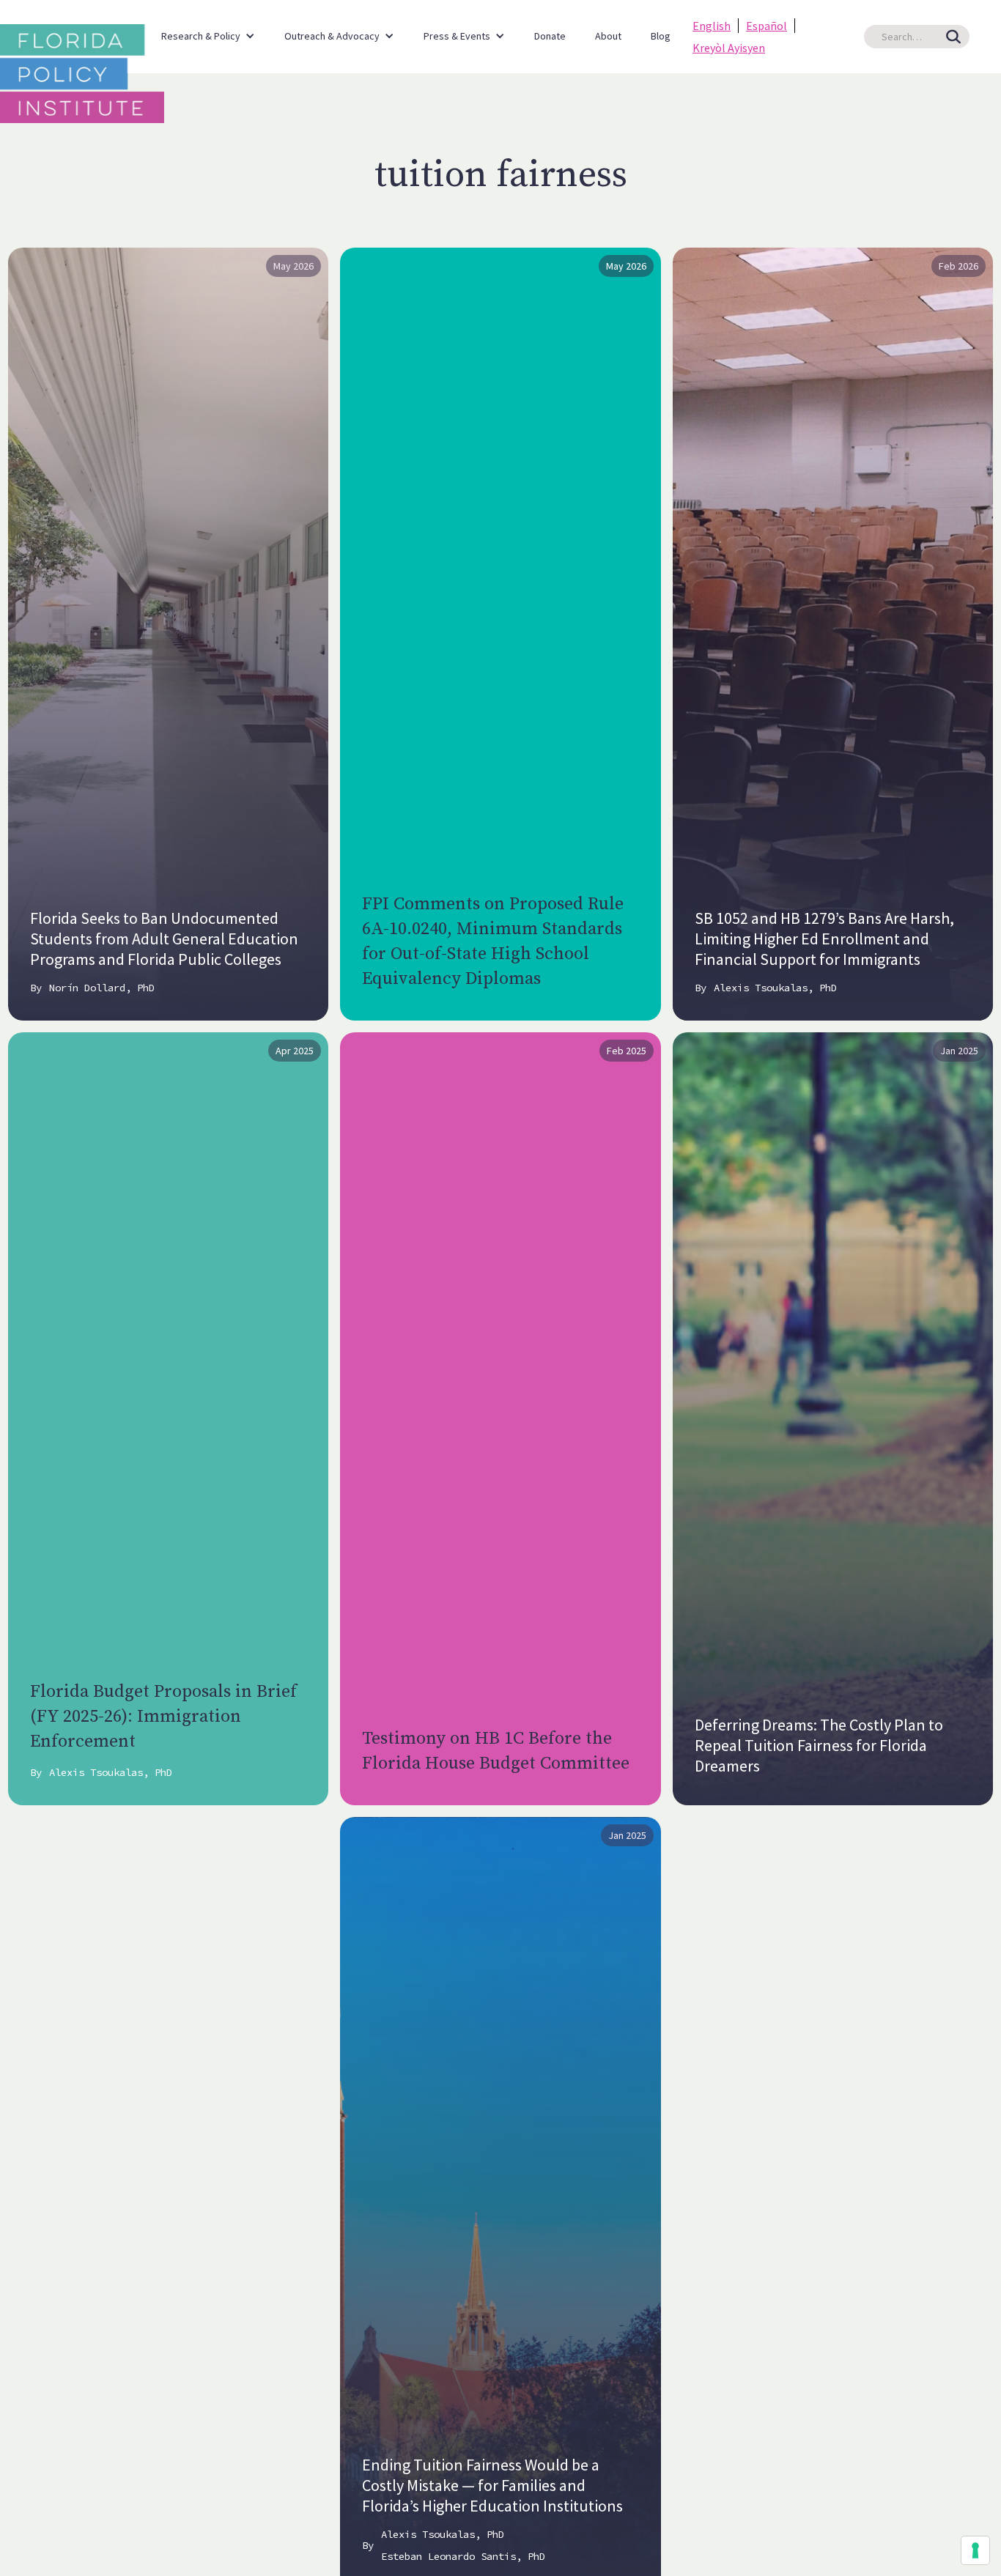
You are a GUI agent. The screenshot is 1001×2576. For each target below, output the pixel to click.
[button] (208, 29)
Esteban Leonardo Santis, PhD (463, 2556)
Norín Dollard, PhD (102, 988)
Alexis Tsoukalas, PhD (775, 988)
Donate (550, 36)
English (712, 26)
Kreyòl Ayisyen (729, 48)
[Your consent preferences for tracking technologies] (975, 2550)
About (608, 36)
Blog (661, 36)
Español (767, 26)
